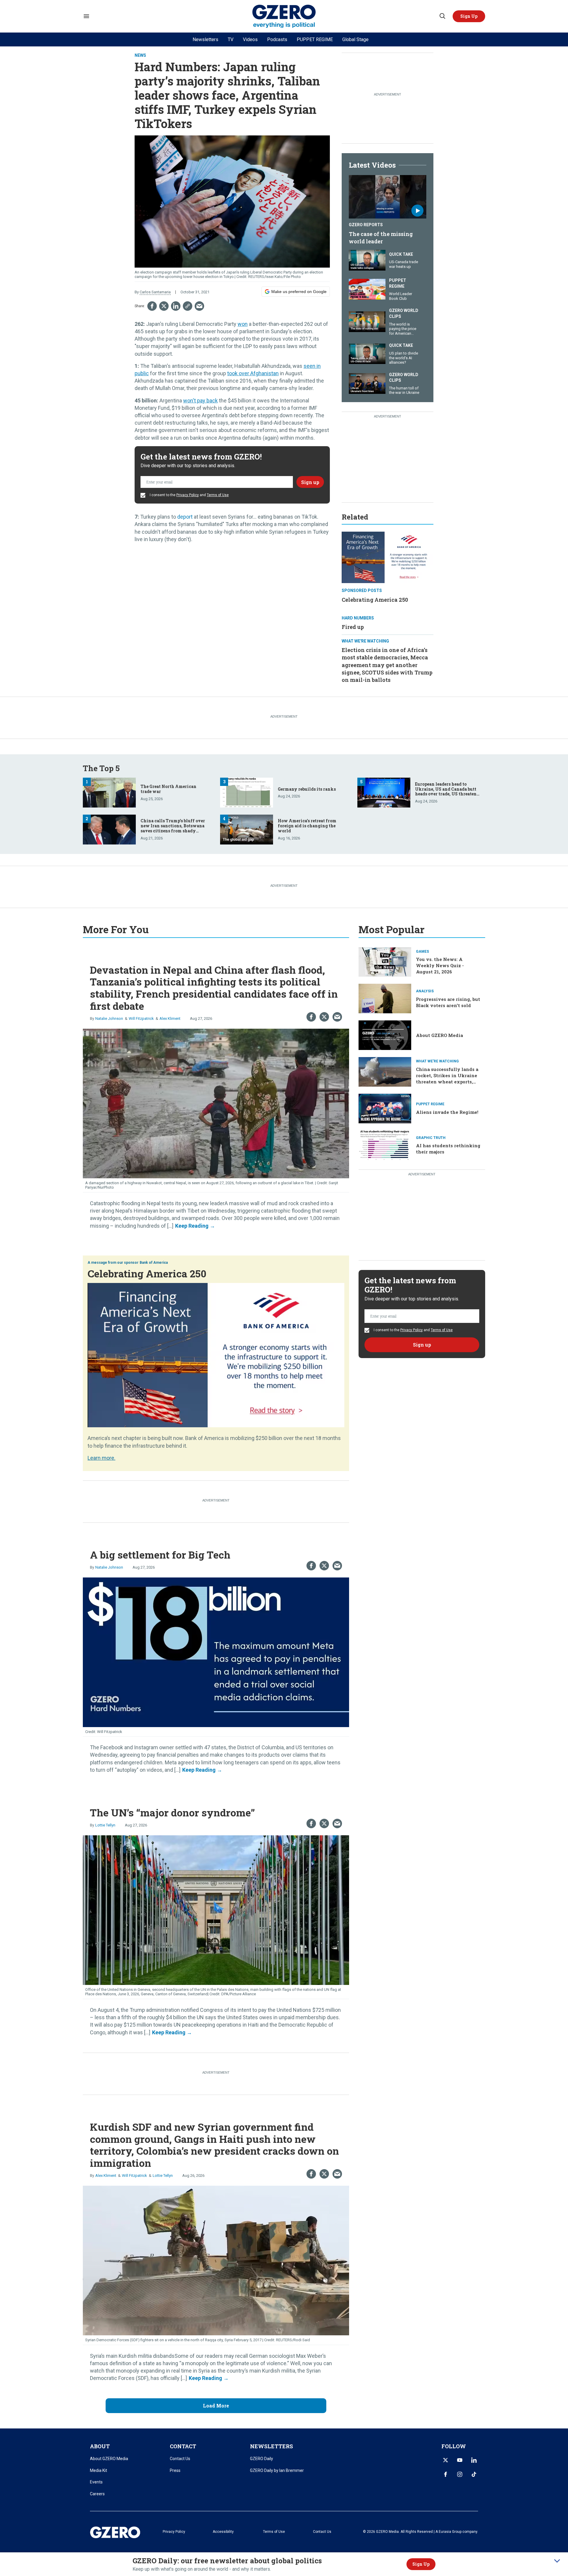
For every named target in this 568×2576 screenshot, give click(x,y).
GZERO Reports (366, 225)
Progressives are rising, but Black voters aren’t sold (448, 1002)
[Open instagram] (460, 2474)
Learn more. (101, 1458)
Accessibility (223, 2532)
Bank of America (154, 1263)
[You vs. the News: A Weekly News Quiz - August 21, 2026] (385, 961)
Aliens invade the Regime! (447, 1112)
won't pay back (200, 401)
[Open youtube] (460, 2460)
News (140, 55)
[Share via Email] (199, 306)
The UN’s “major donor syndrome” (172, 1812)
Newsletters (205, 39)
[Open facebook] (446, 2474)
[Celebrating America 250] (388, 557)
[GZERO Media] (284, 16)
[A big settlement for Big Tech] (216, 1652)
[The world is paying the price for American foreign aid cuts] (367, 321)
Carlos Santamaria (155, 292)
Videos (250, 39)
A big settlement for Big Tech (160, 1555)
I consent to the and (189, 495)
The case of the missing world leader (381, 238)
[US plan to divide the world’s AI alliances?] (367, 353)
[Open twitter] (446, 2460)
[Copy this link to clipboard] (188, 306)
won (243, 324)
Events (96, 2482)
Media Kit (99, 2470)
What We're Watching (365, 641)
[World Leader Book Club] (367, 288)
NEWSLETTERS (271, 2446)
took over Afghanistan (253, 373)
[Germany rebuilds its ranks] (247, 792)
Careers (97, 2494)
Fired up (353, 627)
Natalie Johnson (109, 1018)
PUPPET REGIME (315, 39)
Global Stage (355, 39)
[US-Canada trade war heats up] (367, 259)
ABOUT (100, 2446)
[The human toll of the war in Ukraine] (367, 383)
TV (231, 39)
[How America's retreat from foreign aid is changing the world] (247, 829)
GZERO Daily (262, 2459)
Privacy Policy (188, 495)
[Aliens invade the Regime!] (385, 1108)
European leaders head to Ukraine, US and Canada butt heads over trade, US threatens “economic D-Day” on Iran (447, 791)
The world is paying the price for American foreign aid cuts (403, 331)
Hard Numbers (358, 618)
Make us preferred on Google (299, 292)
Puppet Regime (398, 283)
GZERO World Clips (404, 313)
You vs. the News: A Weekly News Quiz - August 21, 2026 (440, 965)
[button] (469, 16)
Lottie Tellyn (105, 1825)
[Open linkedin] (474, 2460)
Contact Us (180, 2459)
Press (175, 2470)
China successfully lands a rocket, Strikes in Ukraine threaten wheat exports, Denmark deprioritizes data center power (448, 1082)
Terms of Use (218, 495)
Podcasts (277, 39)
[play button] (388, 197)
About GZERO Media (439, 1035)
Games (422, 952)
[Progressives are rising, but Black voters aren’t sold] (385, 998)
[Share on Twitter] (164, 306)
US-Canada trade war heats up (404, 264)
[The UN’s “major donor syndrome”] (216, 1909)
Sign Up (421, 2564)
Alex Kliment (170, 1018)
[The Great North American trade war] (109, 792)
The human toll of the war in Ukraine (404, 390)
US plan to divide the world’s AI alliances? (404, 358)
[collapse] (557, 2561)
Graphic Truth (431, 1138)
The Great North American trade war (168, 789)
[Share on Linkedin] (176, 306)
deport (185, 517)
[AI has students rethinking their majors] (385, 1144)
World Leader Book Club (401, 296)
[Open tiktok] (474, 2474)
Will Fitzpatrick (141, 1018)
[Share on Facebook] (152, 306)
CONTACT (183, 2446)
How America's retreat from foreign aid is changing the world (307, 826)
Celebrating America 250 (375, 600)
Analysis (425, 991)
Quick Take (401, 254)
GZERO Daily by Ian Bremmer (277, 2470)
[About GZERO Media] (385, 1035)
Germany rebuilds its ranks (307, 789)
